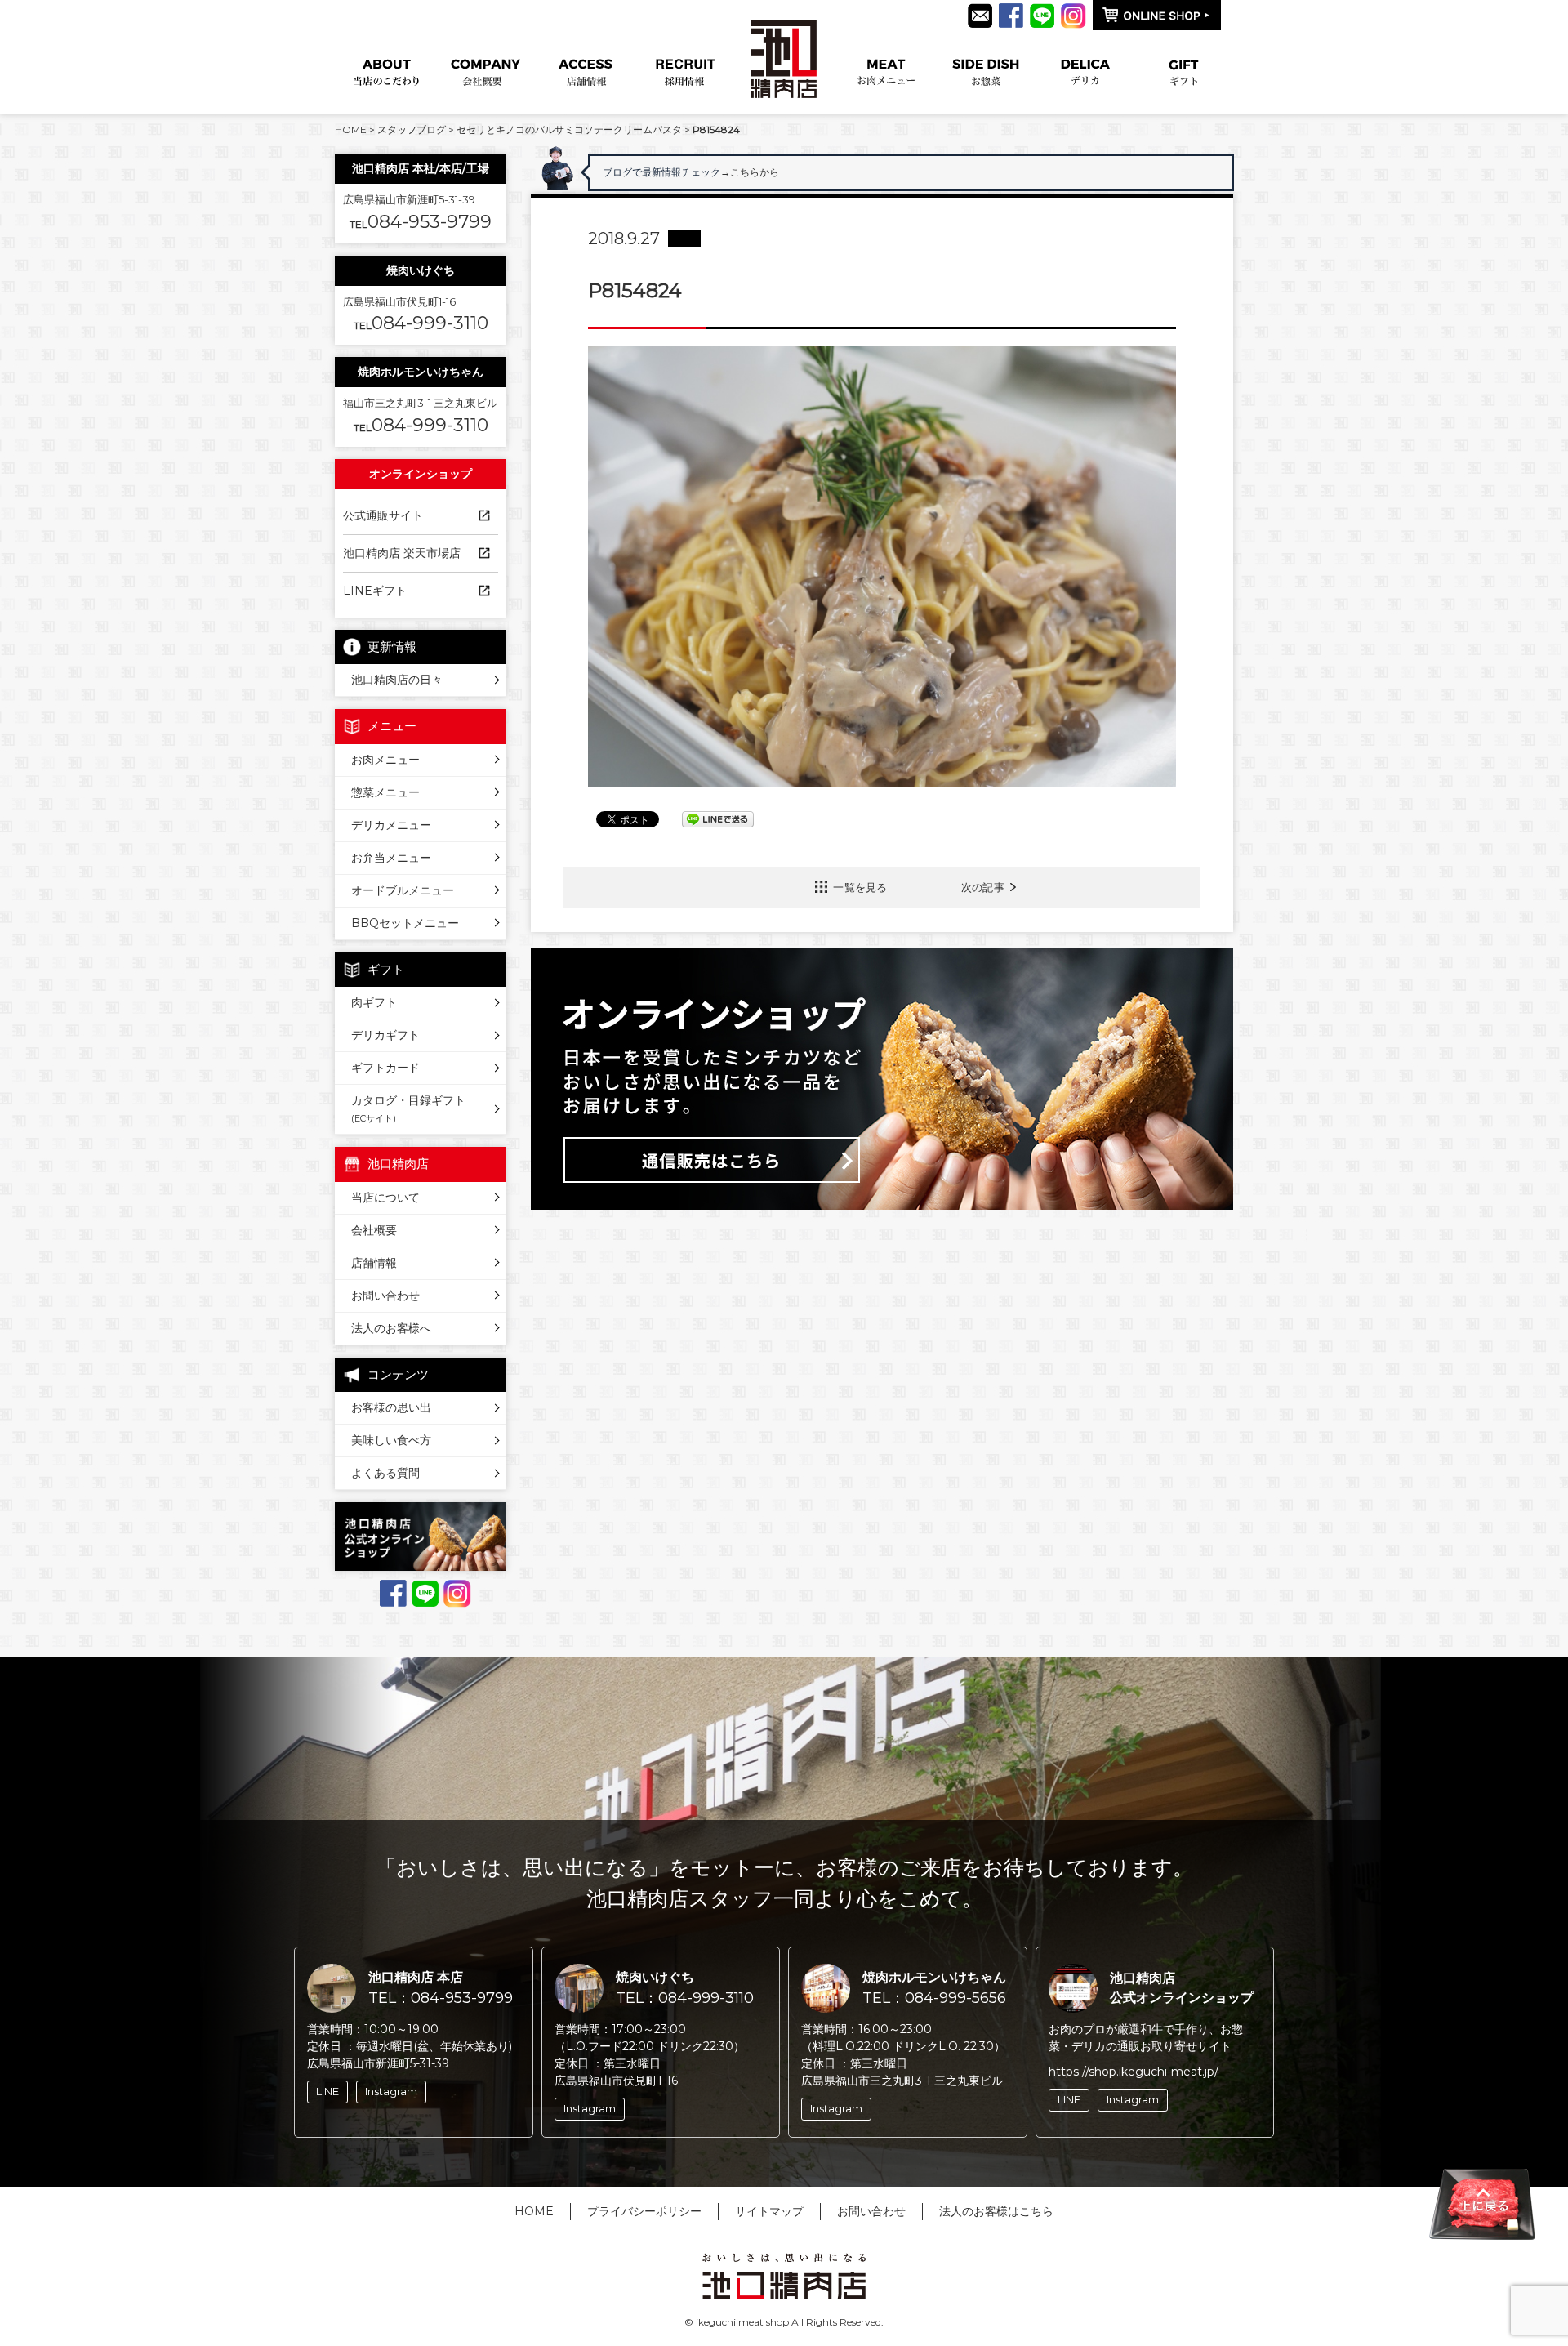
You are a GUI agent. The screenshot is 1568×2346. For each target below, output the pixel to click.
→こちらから (795, 172)
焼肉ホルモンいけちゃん (421, 372)
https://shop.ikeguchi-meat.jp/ (1134, 2072)
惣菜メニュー (385, 792)
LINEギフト (375, 591)
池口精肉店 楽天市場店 (402, 553)
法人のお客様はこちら (996, 2211)
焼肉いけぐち (421, 270)
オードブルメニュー (403, 890)
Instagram (391, 2091)
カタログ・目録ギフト (408, 1108)
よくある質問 (385, 1473)
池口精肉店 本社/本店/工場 (421, 168)
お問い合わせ (385, 1296)
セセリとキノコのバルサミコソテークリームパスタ (569, 129)
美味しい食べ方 (391, 1440)
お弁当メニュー (391, 858)
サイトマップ (769, 2211)
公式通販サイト (383, 515)
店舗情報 (374, 1263)
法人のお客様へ (391, 1328)
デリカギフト (385, 1035)
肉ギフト (374, 1002)
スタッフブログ (412, 129)
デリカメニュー (391, 825)
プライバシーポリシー (644, 2211)
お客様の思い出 (391, 1407)
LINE (327, 2091)
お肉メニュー (385, 760)
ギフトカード (385, 1068)
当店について (385, 1198)
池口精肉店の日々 (397, 680)
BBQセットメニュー (405, 923)
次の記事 (983, 887)
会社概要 (374, 1230)
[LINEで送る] (718, 818)
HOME (351, 129)
